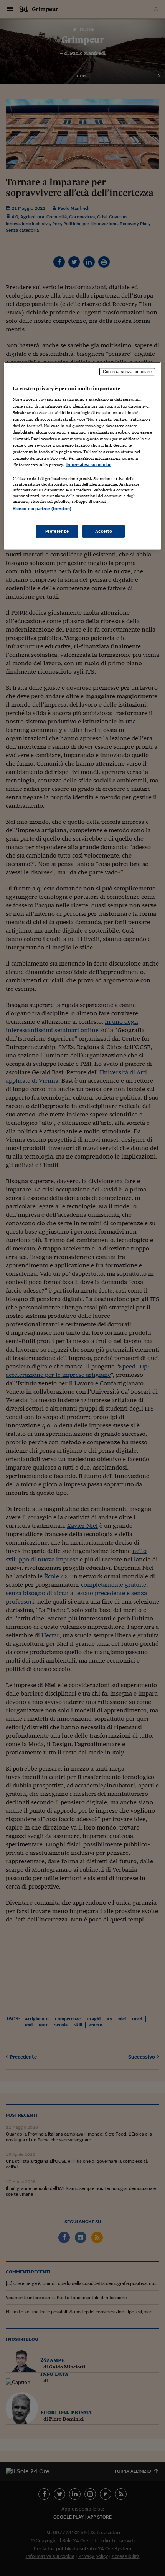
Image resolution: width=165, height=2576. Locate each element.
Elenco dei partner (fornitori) (42, 509)
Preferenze (57, 531)
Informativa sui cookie (89, 465)
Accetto (104, 531)
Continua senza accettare (127, 372)
